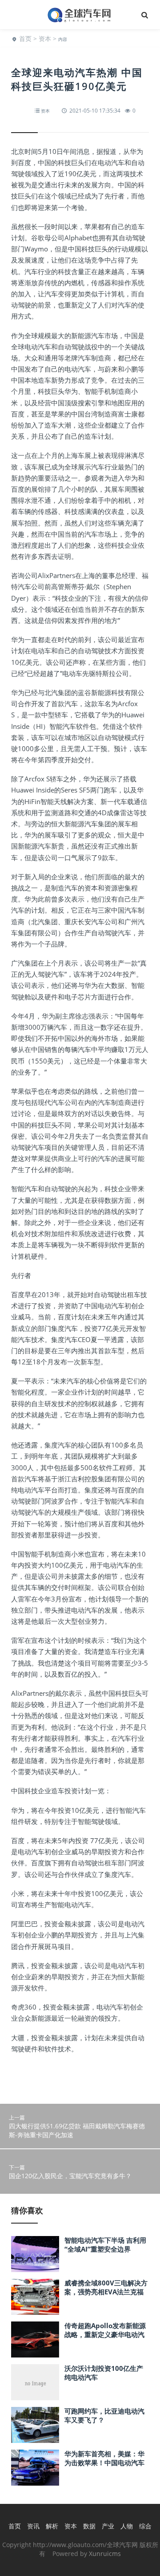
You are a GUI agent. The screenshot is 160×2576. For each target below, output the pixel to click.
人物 (127, 2526)
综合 (145, 2526)
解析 (52, 2526)
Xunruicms (105, 2554)
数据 (89, 2526)
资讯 (33, 2526)
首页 (25, 38)
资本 (45, 38)
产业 (108, 2526)
